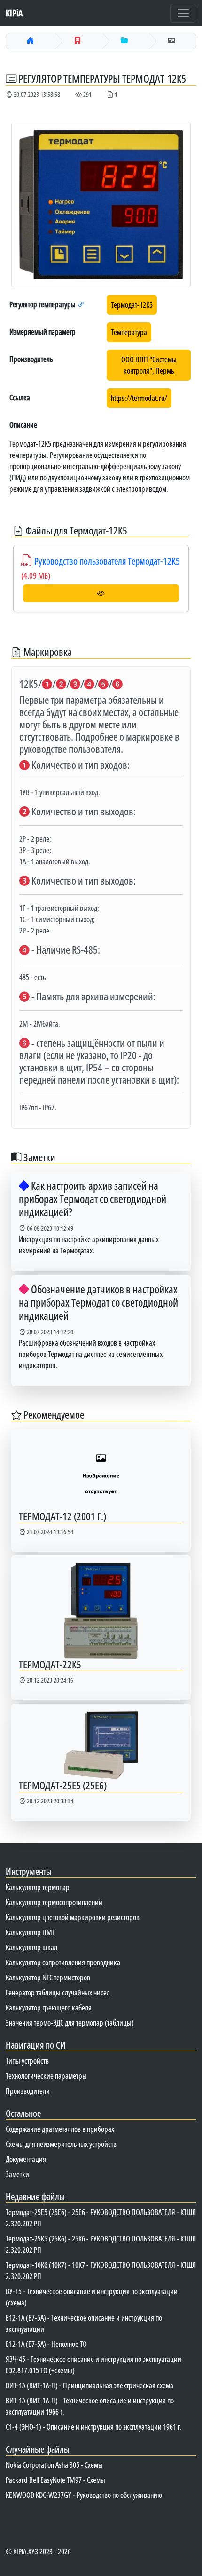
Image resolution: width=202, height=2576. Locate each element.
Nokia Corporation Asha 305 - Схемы (54, 2465)
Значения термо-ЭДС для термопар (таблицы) (70, 2023)
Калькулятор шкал (31, 1947)
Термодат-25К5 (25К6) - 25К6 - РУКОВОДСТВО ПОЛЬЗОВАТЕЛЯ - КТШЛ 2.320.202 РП (101, 2244)
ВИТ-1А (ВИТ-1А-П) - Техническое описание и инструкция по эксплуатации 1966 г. (90, 2406)
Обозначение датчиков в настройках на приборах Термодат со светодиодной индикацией (98, 1302)
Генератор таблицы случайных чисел (58, 1993)
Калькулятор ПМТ (30, 1932)
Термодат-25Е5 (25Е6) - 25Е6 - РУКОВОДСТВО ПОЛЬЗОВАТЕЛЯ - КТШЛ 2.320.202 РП (101, 2218)
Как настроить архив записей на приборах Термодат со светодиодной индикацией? (93, 1199)
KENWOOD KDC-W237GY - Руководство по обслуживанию (84, 2495)
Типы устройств (27, 2061)
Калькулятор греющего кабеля (49, 2008)
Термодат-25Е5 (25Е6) (63, 1785)
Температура (129, 332)
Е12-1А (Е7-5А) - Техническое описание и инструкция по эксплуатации (84, 2323)
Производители (28, 2091)
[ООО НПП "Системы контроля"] (78, 41)
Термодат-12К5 (132, 305)
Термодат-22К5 (50, 1664)
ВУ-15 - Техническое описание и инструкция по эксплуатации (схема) (92, 2297)
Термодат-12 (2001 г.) (62, 1516)
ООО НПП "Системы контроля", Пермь (149, 365)
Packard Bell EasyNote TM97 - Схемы (55, 2480)
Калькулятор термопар (38, 1887)
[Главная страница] (31, 41)
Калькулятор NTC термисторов (48, 1978)
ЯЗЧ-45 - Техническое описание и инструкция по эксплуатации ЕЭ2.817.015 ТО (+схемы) (93, 2365)
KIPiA (14, 13)
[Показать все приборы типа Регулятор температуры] (81, 304)
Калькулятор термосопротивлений (54, 1902)
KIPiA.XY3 (26, 2552)
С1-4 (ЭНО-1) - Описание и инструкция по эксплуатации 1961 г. (94, 2427)
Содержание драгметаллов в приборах (60, 2129)
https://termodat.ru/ (139, 398)
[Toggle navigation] (183, 13)
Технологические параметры (46, 2076)
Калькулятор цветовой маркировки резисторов (73, 1917)
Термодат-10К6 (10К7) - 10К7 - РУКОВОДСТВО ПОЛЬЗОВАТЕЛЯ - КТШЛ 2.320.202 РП (101, 2271)
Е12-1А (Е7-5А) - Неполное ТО (46, 2344)
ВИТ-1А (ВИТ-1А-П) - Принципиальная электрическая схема (89, 2385)
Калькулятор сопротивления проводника (63, 1962)
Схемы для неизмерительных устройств (61, 2144)
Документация (26, 2159)
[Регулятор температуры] (124, 41)
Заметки (17, 2174)
